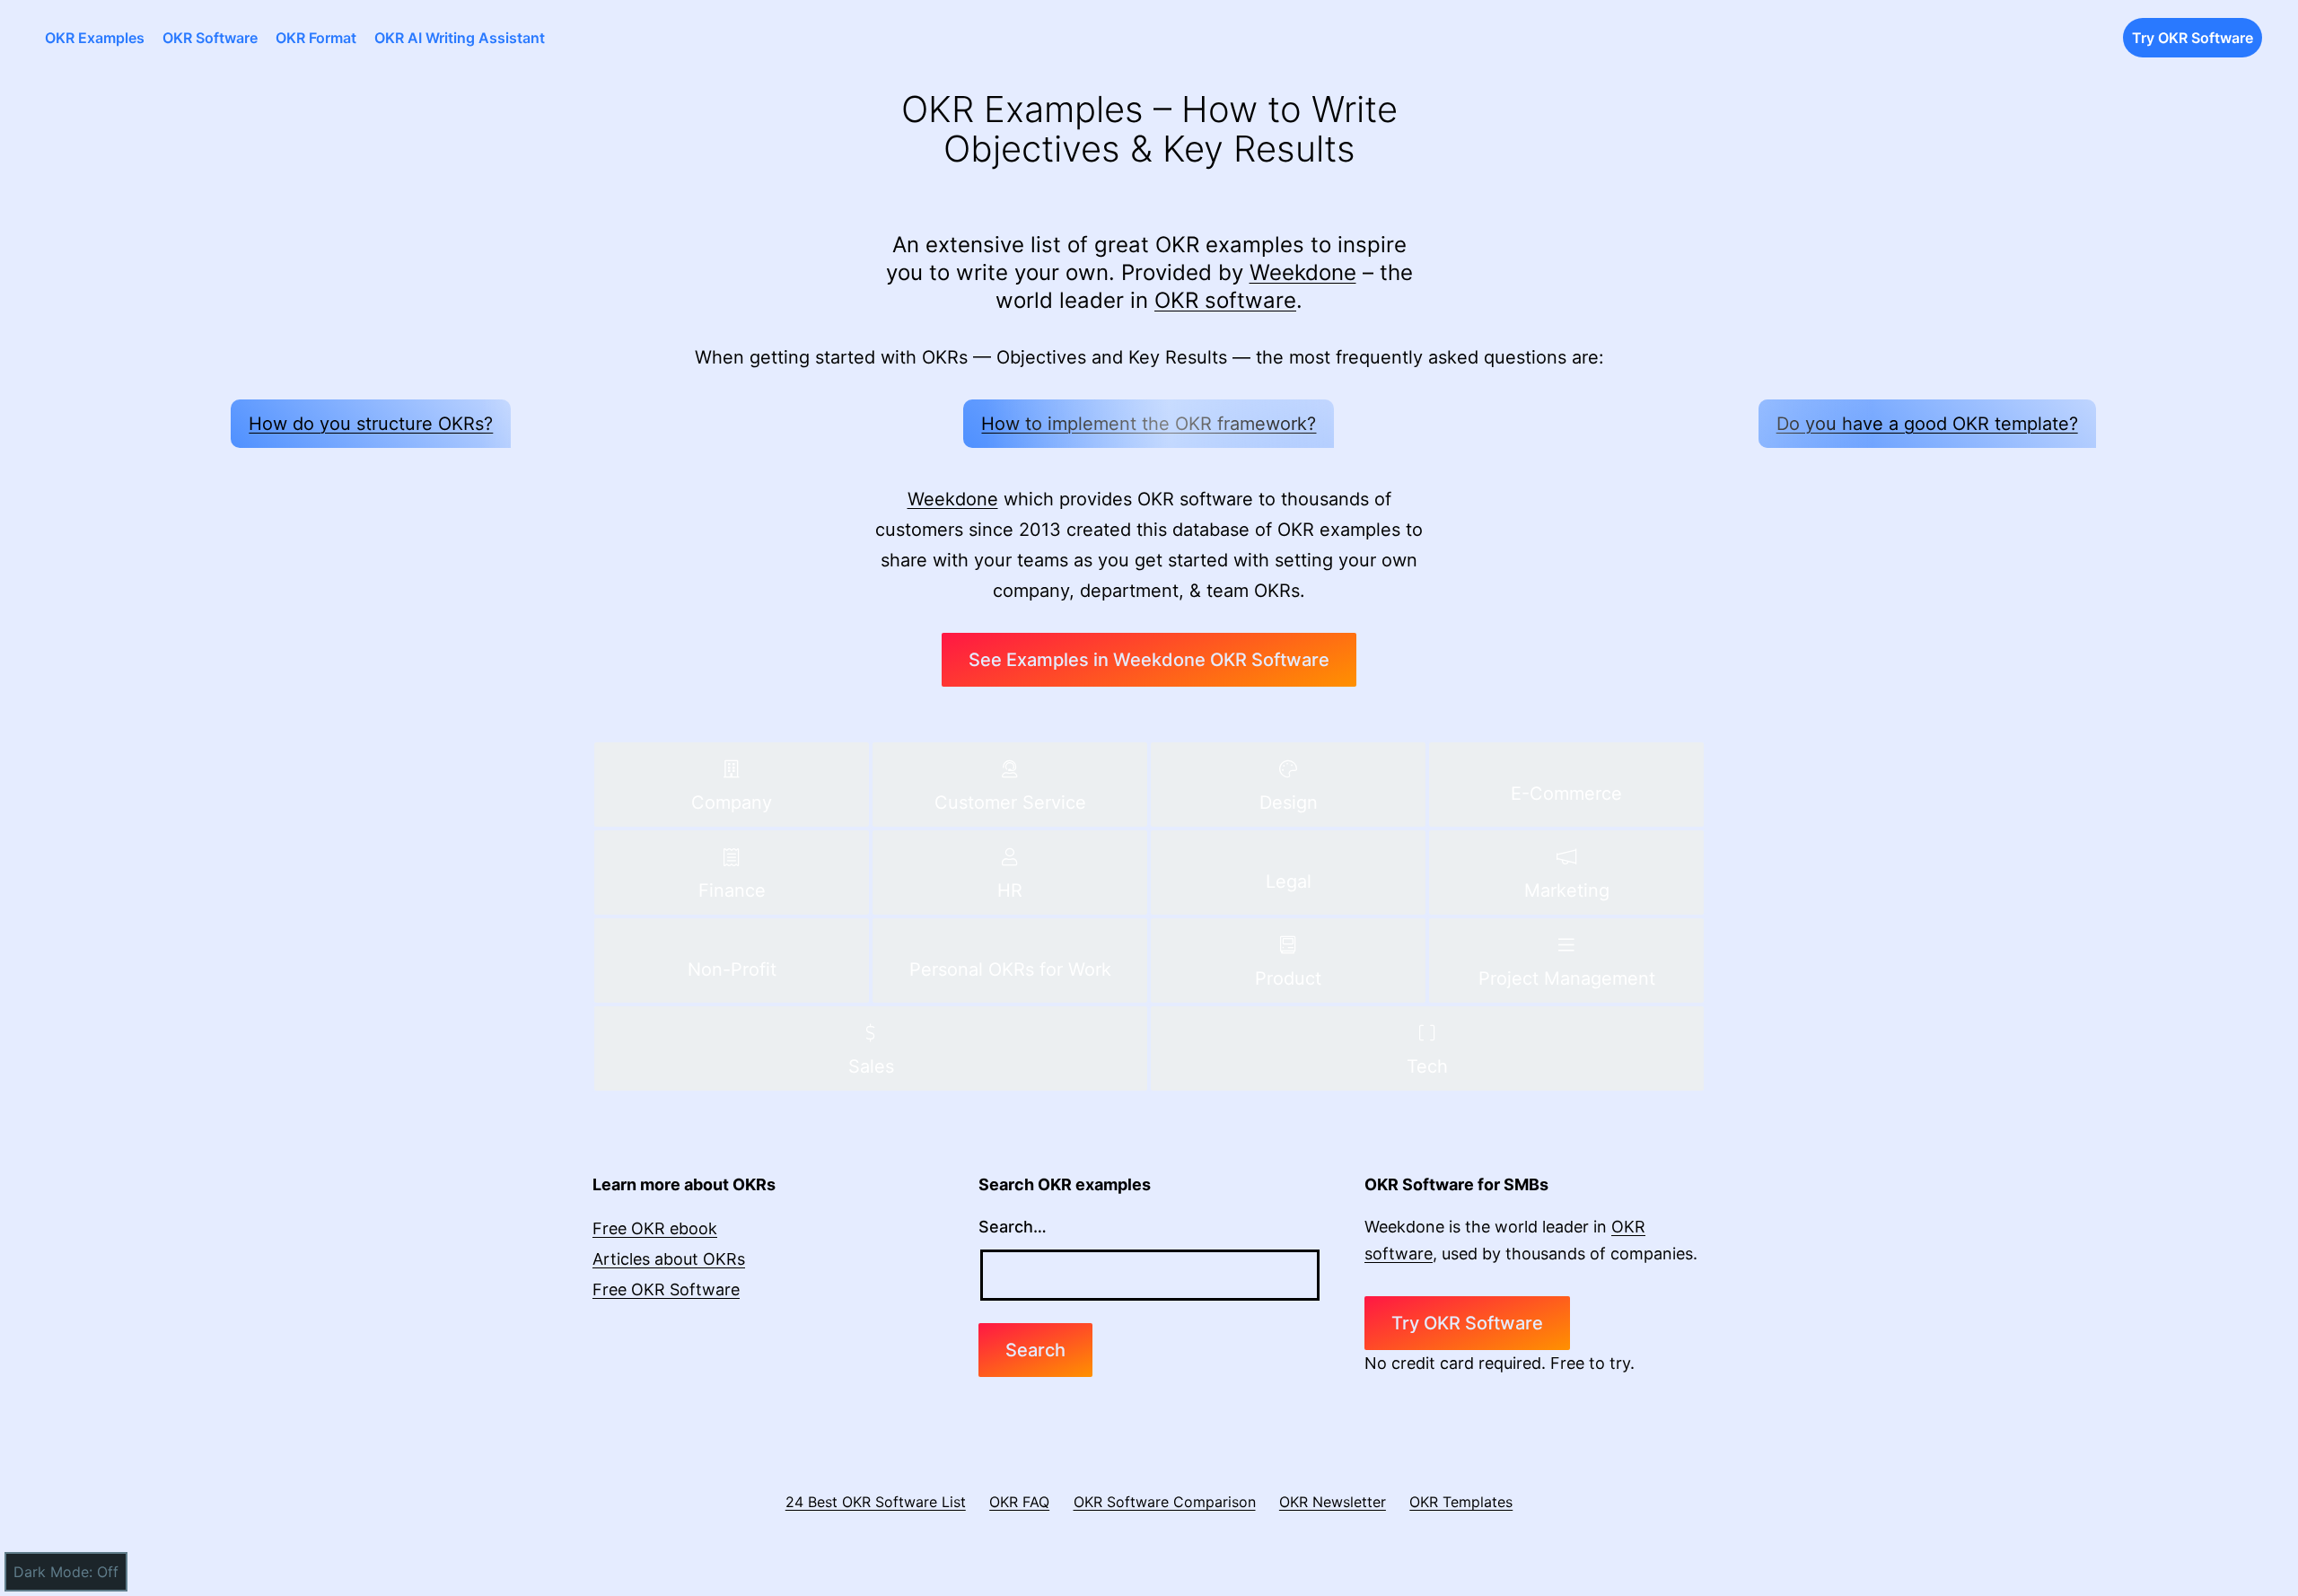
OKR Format (316, 38)
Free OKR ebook (655, 1228)
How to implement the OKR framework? (1149, 424)
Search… (1013, 1227)
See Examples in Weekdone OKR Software (1149, 660)
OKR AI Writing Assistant (460, 38)
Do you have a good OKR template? (1927, 424)
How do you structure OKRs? (371, 424)
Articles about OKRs (669, 1259)
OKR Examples (95, 38)
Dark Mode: (53, 1572)
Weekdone (1303, 272)
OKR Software (210, 38)
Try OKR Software (2193, 38)
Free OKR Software (666, 1289)
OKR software (1225, 300)
